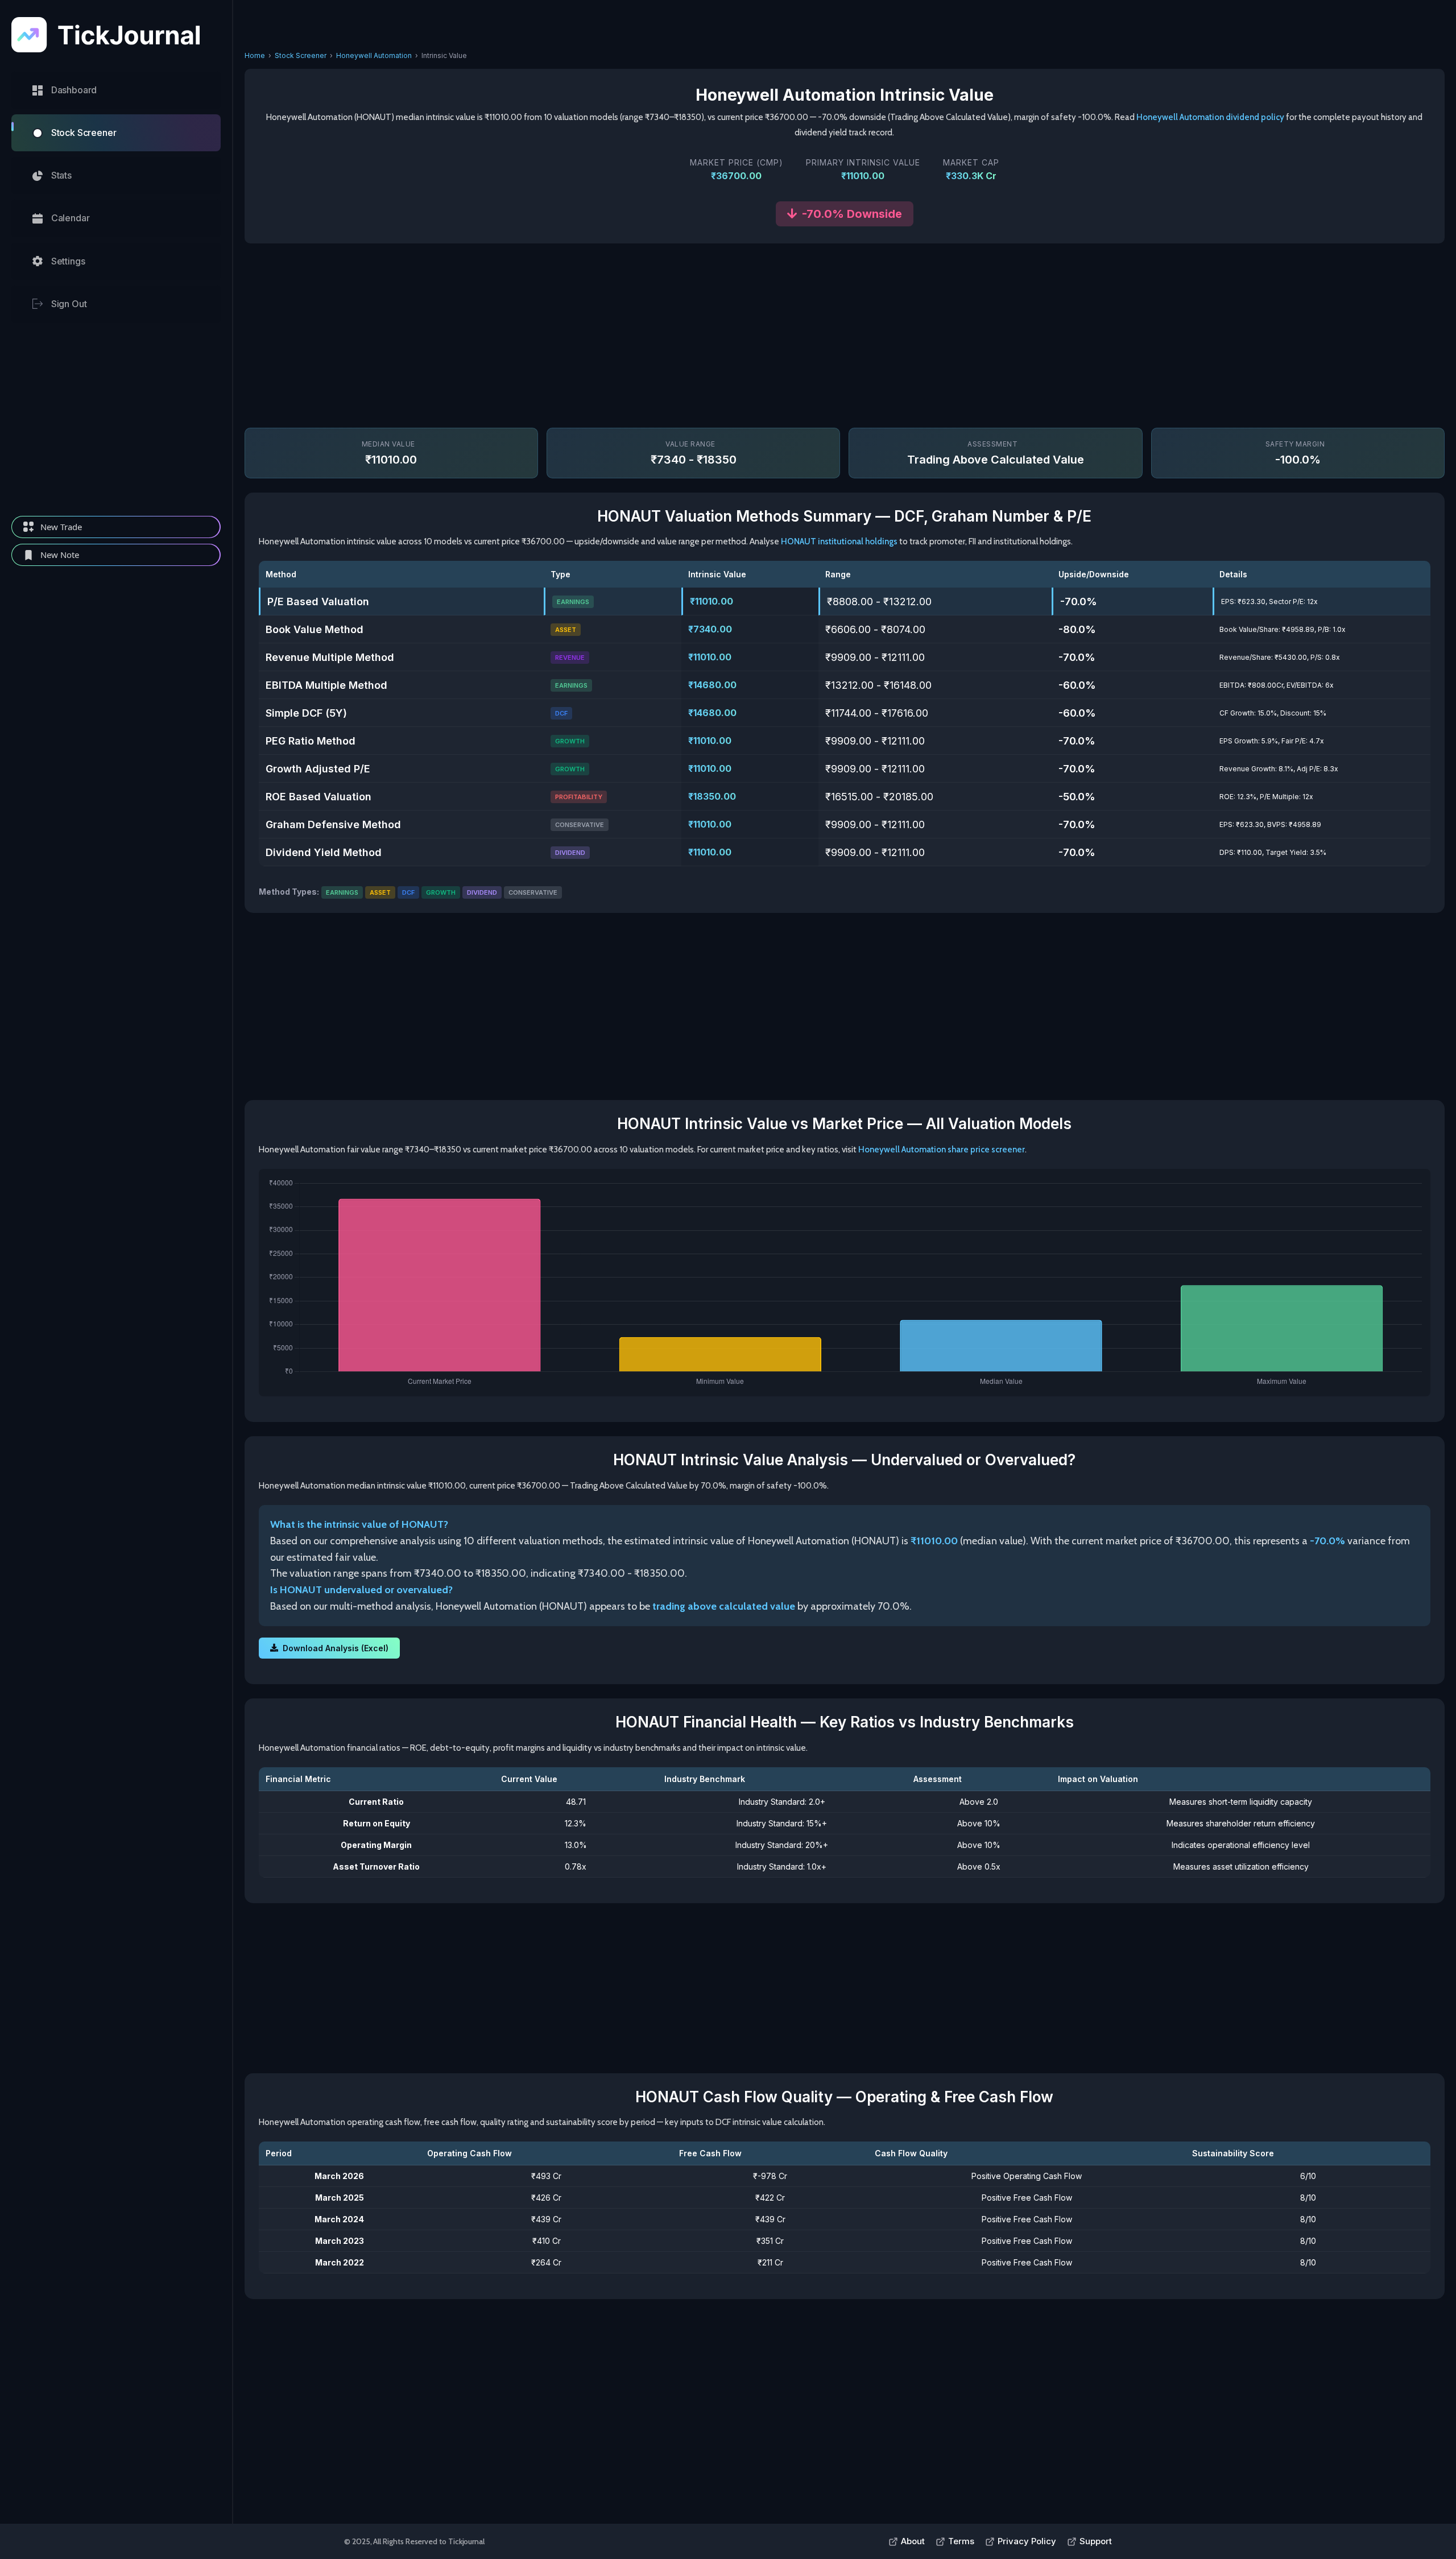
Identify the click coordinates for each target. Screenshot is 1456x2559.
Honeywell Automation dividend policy (1210, 117)
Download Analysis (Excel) (336, 1648)
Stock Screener (301, 55)
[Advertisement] (116, 419)
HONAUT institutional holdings (839, 541)
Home (255, 55)
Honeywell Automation (374, 55)
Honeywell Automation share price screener (942, 1150)
